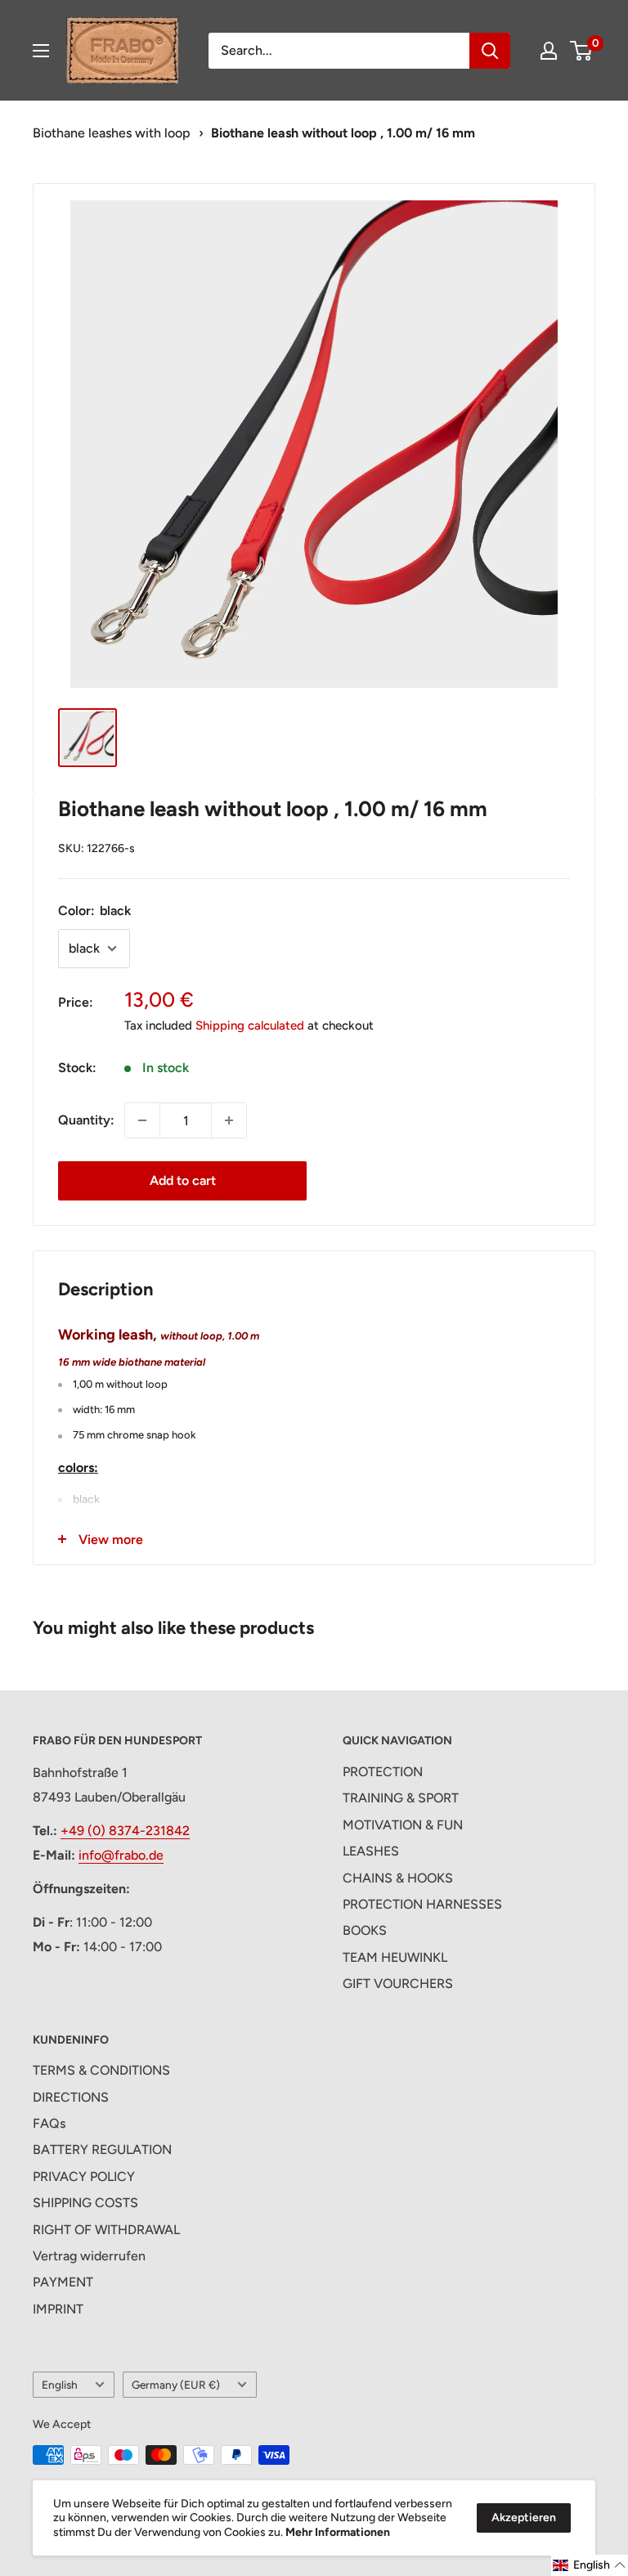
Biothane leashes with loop (112, 133)
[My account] (549, 51)
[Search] (490, 51)
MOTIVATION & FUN (403, 1825)
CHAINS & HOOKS (398, 1878)
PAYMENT (63, 2282)
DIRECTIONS (71, 2097)
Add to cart (183, 1180)
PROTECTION (383, 1772)
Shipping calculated (250, 1025)
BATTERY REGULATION (102, 2150)
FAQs (49, 2123)
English (60, 2385)
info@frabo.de (121, 1855)
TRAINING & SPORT (401, 1798)
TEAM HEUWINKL (395, 1957)
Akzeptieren (524, 2518)
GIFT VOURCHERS (398, 1984)
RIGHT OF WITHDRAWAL (106, 2230)
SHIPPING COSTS (85, 2203)
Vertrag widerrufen (89, 2256)
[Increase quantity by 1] (229, 1120)
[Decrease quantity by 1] (142, 1120)
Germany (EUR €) (176, 2385)
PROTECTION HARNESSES (422, 1904)
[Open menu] (41, 51)
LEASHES (371, 1851)
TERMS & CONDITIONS (101, 2070)
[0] (582, 51)
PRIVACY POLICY (84, 2177)
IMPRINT (58, 2309)
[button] (590, 2565)
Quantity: (86, 1120)
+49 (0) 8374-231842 (125, 1831)
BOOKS (365, 1930)
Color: (94, 911)
